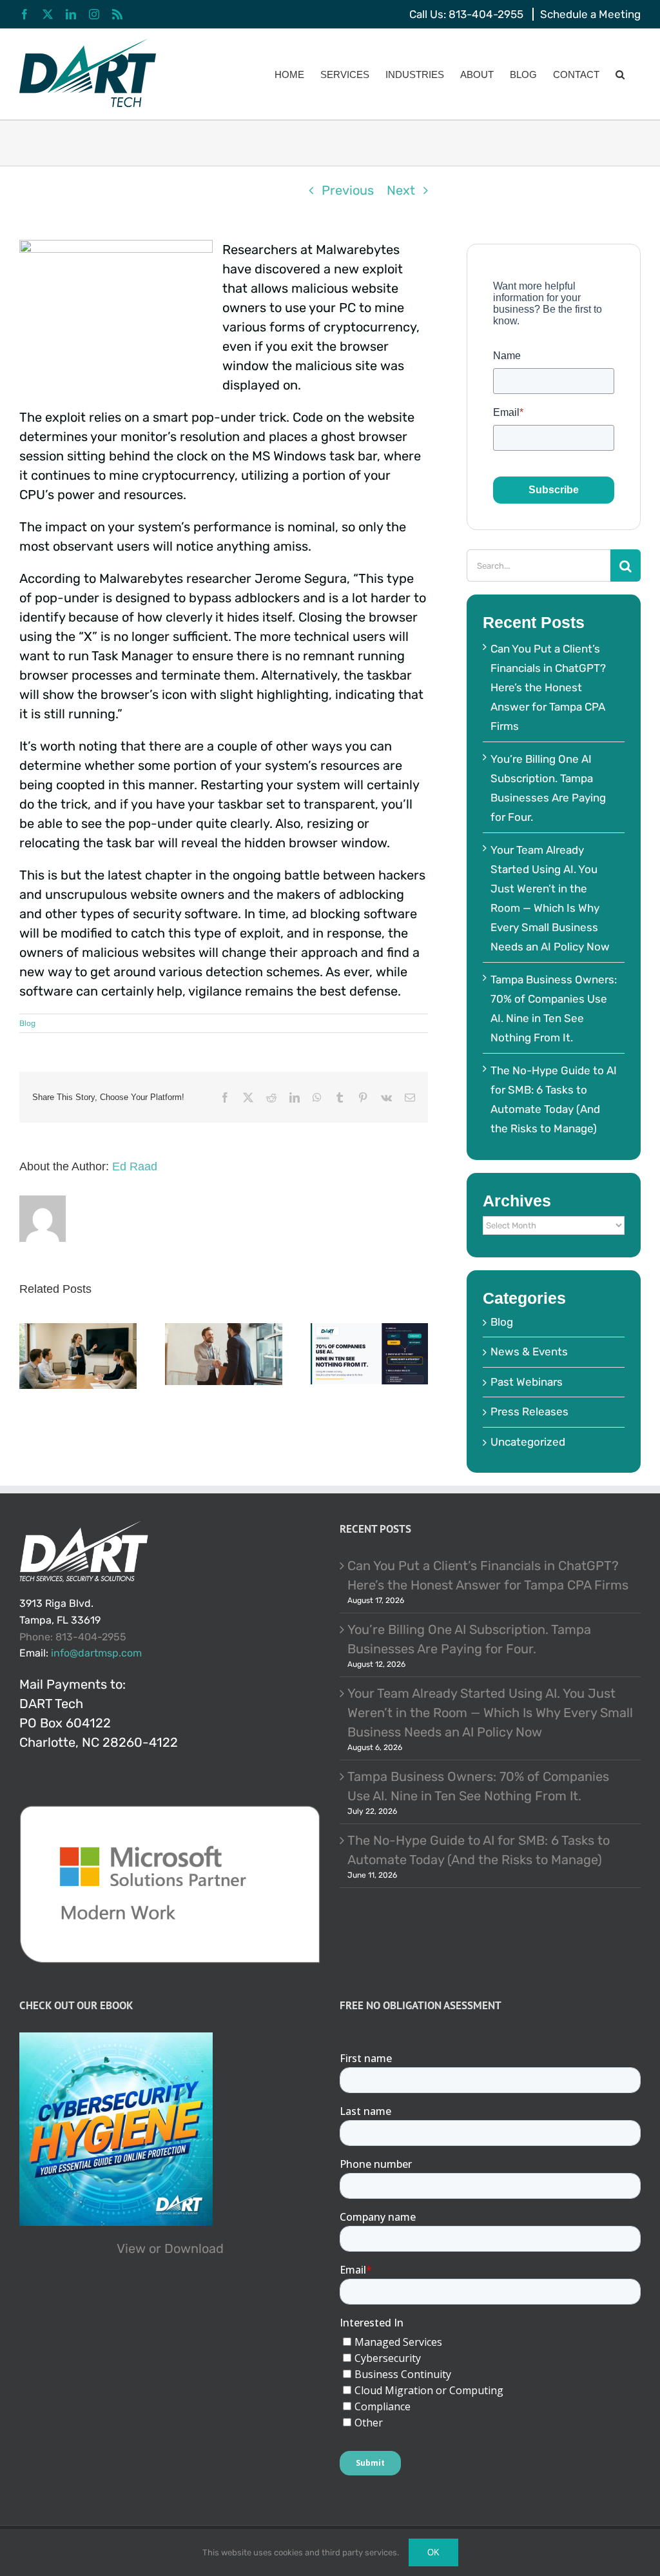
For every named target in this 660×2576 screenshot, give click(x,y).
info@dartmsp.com (96, 1653)
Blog (27, 1023)
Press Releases (529, 1411)
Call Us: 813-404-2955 (466, 14)
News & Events (529, 1352)
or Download (186, 2248)
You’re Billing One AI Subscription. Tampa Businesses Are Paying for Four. (469, 1639)
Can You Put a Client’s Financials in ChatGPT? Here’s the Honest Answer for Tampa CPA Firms (548, 687)
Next (401, 190)
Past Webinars (527, 1382)
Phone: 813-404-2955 (73, 1637)
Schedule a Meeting (590, 14)
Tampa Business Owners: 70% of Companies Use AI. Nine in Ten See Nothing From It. (478, 1786)
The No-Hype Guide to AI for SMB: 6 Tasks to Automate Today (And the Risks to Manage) (479, 1850)
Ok (433, 2552)
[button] (620, 74)
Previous (348, 190)
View (131, 2248)
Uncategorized (528, 1442)
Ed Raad (135, 1166)
